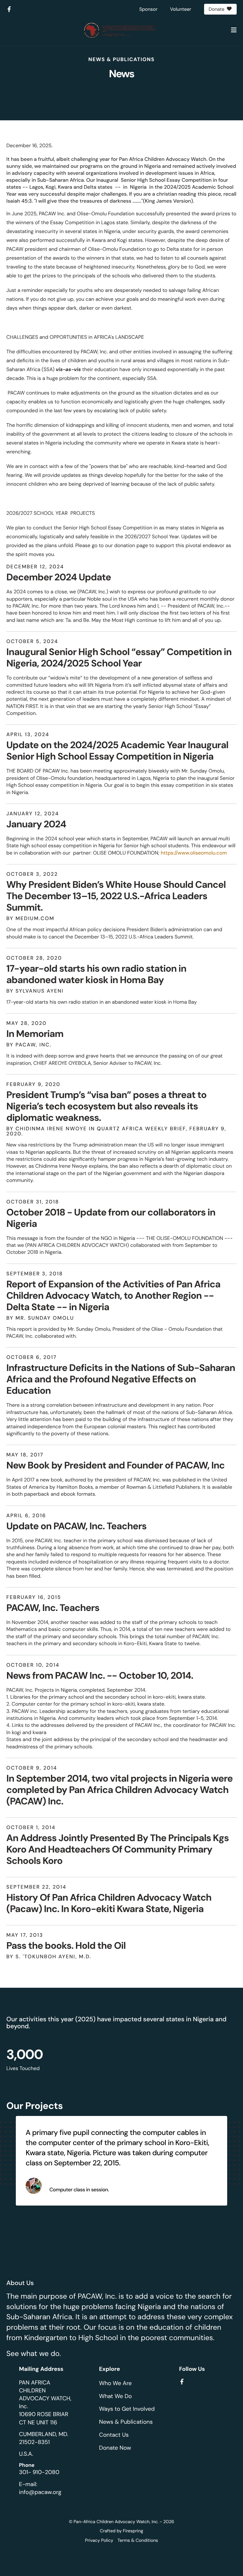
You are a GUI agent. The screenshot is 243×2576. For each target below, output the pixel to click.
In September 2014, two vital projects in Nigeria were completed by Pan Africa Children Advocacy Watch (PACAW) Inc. (119, 1790)
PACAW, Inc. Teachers (53, 1608)
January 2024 (36, 824)
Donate (216, 9)
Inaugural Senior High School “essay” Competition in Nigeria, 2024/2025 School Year (119, 658)
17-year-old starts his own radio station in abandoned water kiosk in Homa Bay (96, 974)
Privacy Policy (99, 2541)
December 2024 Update (59, 577)
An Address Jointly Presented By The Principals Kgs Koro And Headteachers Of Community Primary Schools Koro (118, 1850)
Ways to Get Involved (127, 2409)
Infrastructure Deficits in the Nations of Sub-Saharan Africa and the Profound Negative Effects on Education (121, 1379)
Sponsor (148, 9)
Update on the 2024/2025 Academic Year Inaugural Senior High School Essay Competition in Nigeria (117, 751)
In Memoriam (35, 1034)
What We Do (115, 2396)
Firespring (133, 2531)
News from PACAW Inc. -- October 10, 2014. (100, 1676)
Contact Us (114, 2435)
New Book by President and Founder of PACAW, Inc (115, 1465)
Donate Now (115, 2448)
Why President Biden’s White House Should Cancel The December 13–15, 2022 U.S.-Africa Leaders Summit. (116, 896)
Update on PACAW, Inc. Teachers (76, 1526)
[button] (234, 30)
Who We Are (115, 2383)
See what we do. (34, 2354)
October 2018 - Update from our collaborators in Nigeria (111, 1218)
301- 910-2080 (39, 2472)
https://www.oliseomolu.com (194, 853)
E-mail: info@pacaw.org (40, 2488)
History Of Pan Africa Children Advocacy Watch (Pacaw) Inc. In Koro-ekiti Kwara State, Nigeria (109, 1903)
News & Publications (126, 2422)
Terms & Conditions (138, 2541)
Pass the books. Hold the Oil (66, 1946)
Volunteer (181, 9)
